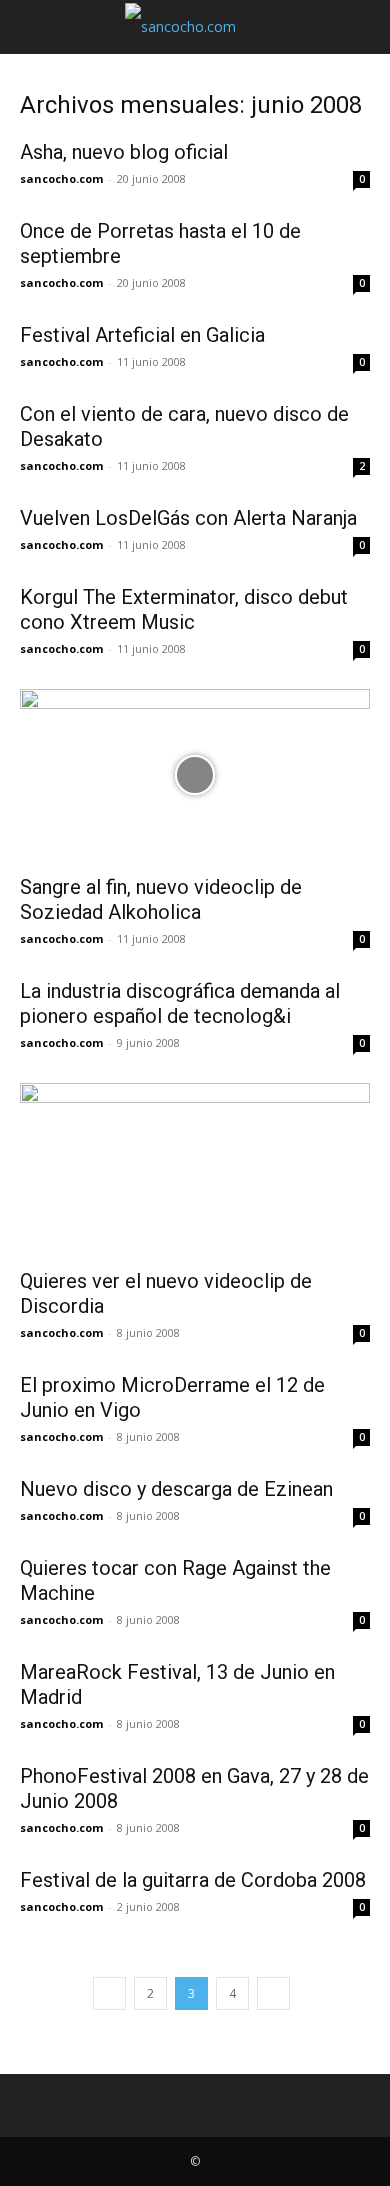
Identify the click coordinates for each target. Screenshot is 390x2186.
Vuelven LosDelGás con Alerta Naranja (188, 518)
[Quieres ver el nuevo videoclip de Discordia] (195, 1169)
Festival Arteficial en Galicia (142, 335)
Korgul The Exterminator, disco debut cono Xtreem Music (184, 609)
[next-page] (273, 1993)
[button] (34, 27)
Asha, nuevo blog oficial (124, 152)
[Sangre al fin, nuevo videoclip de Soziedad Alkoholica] (195, 775)
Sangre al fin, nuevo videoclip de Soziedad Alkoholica (161, 899)
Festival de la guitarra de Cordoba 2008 (193, 1880)
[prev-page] (109, 1993)
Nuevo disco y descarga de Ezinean (176, 1489)
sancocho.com (61, 178)
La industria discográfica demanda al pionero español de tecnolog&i (180, 1003)
